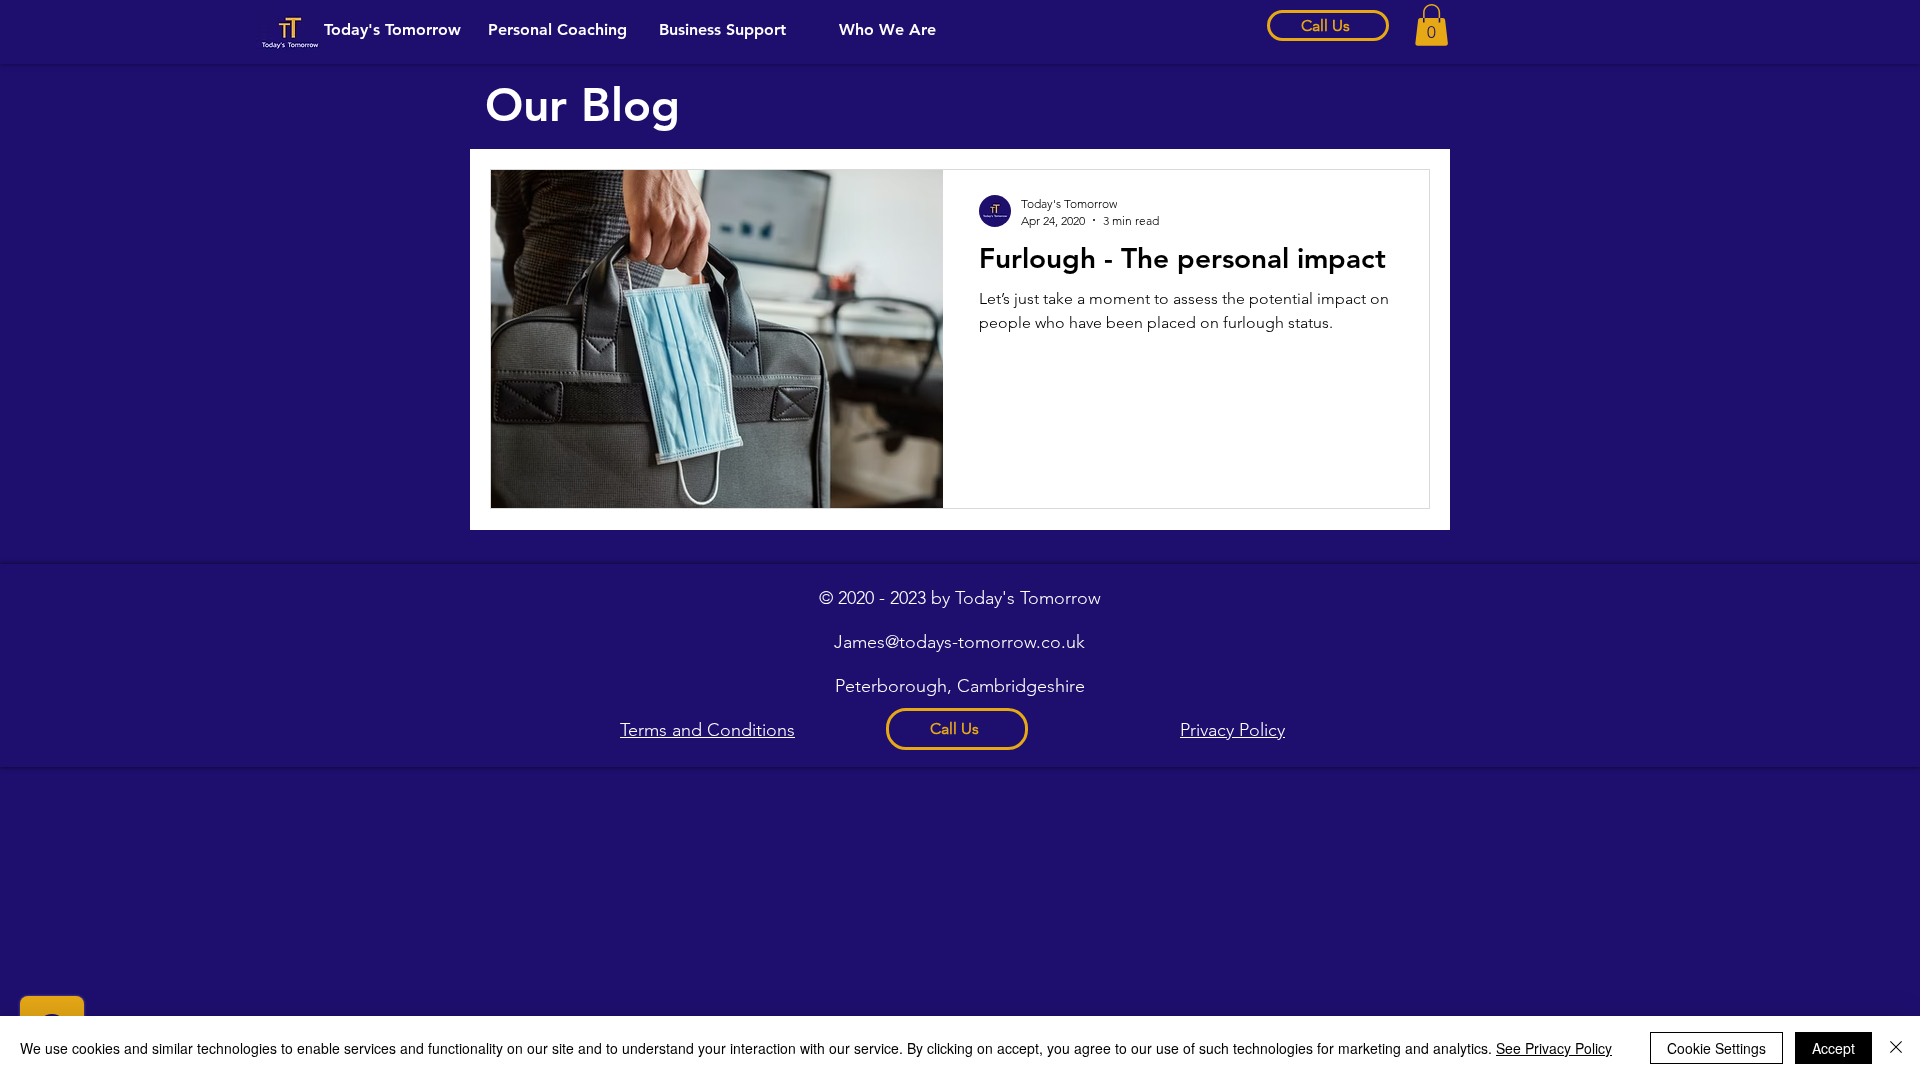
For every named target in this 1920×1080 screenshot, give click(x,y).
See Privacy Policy (1554, 1048)
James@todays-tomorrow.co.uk (959, 642)
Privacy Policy (1232, 730)
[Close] (1896, 1048)
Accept (1833, 1048)
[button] (1431, 25)
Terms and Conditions (707, 730)
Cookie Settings (1716, 1048)
